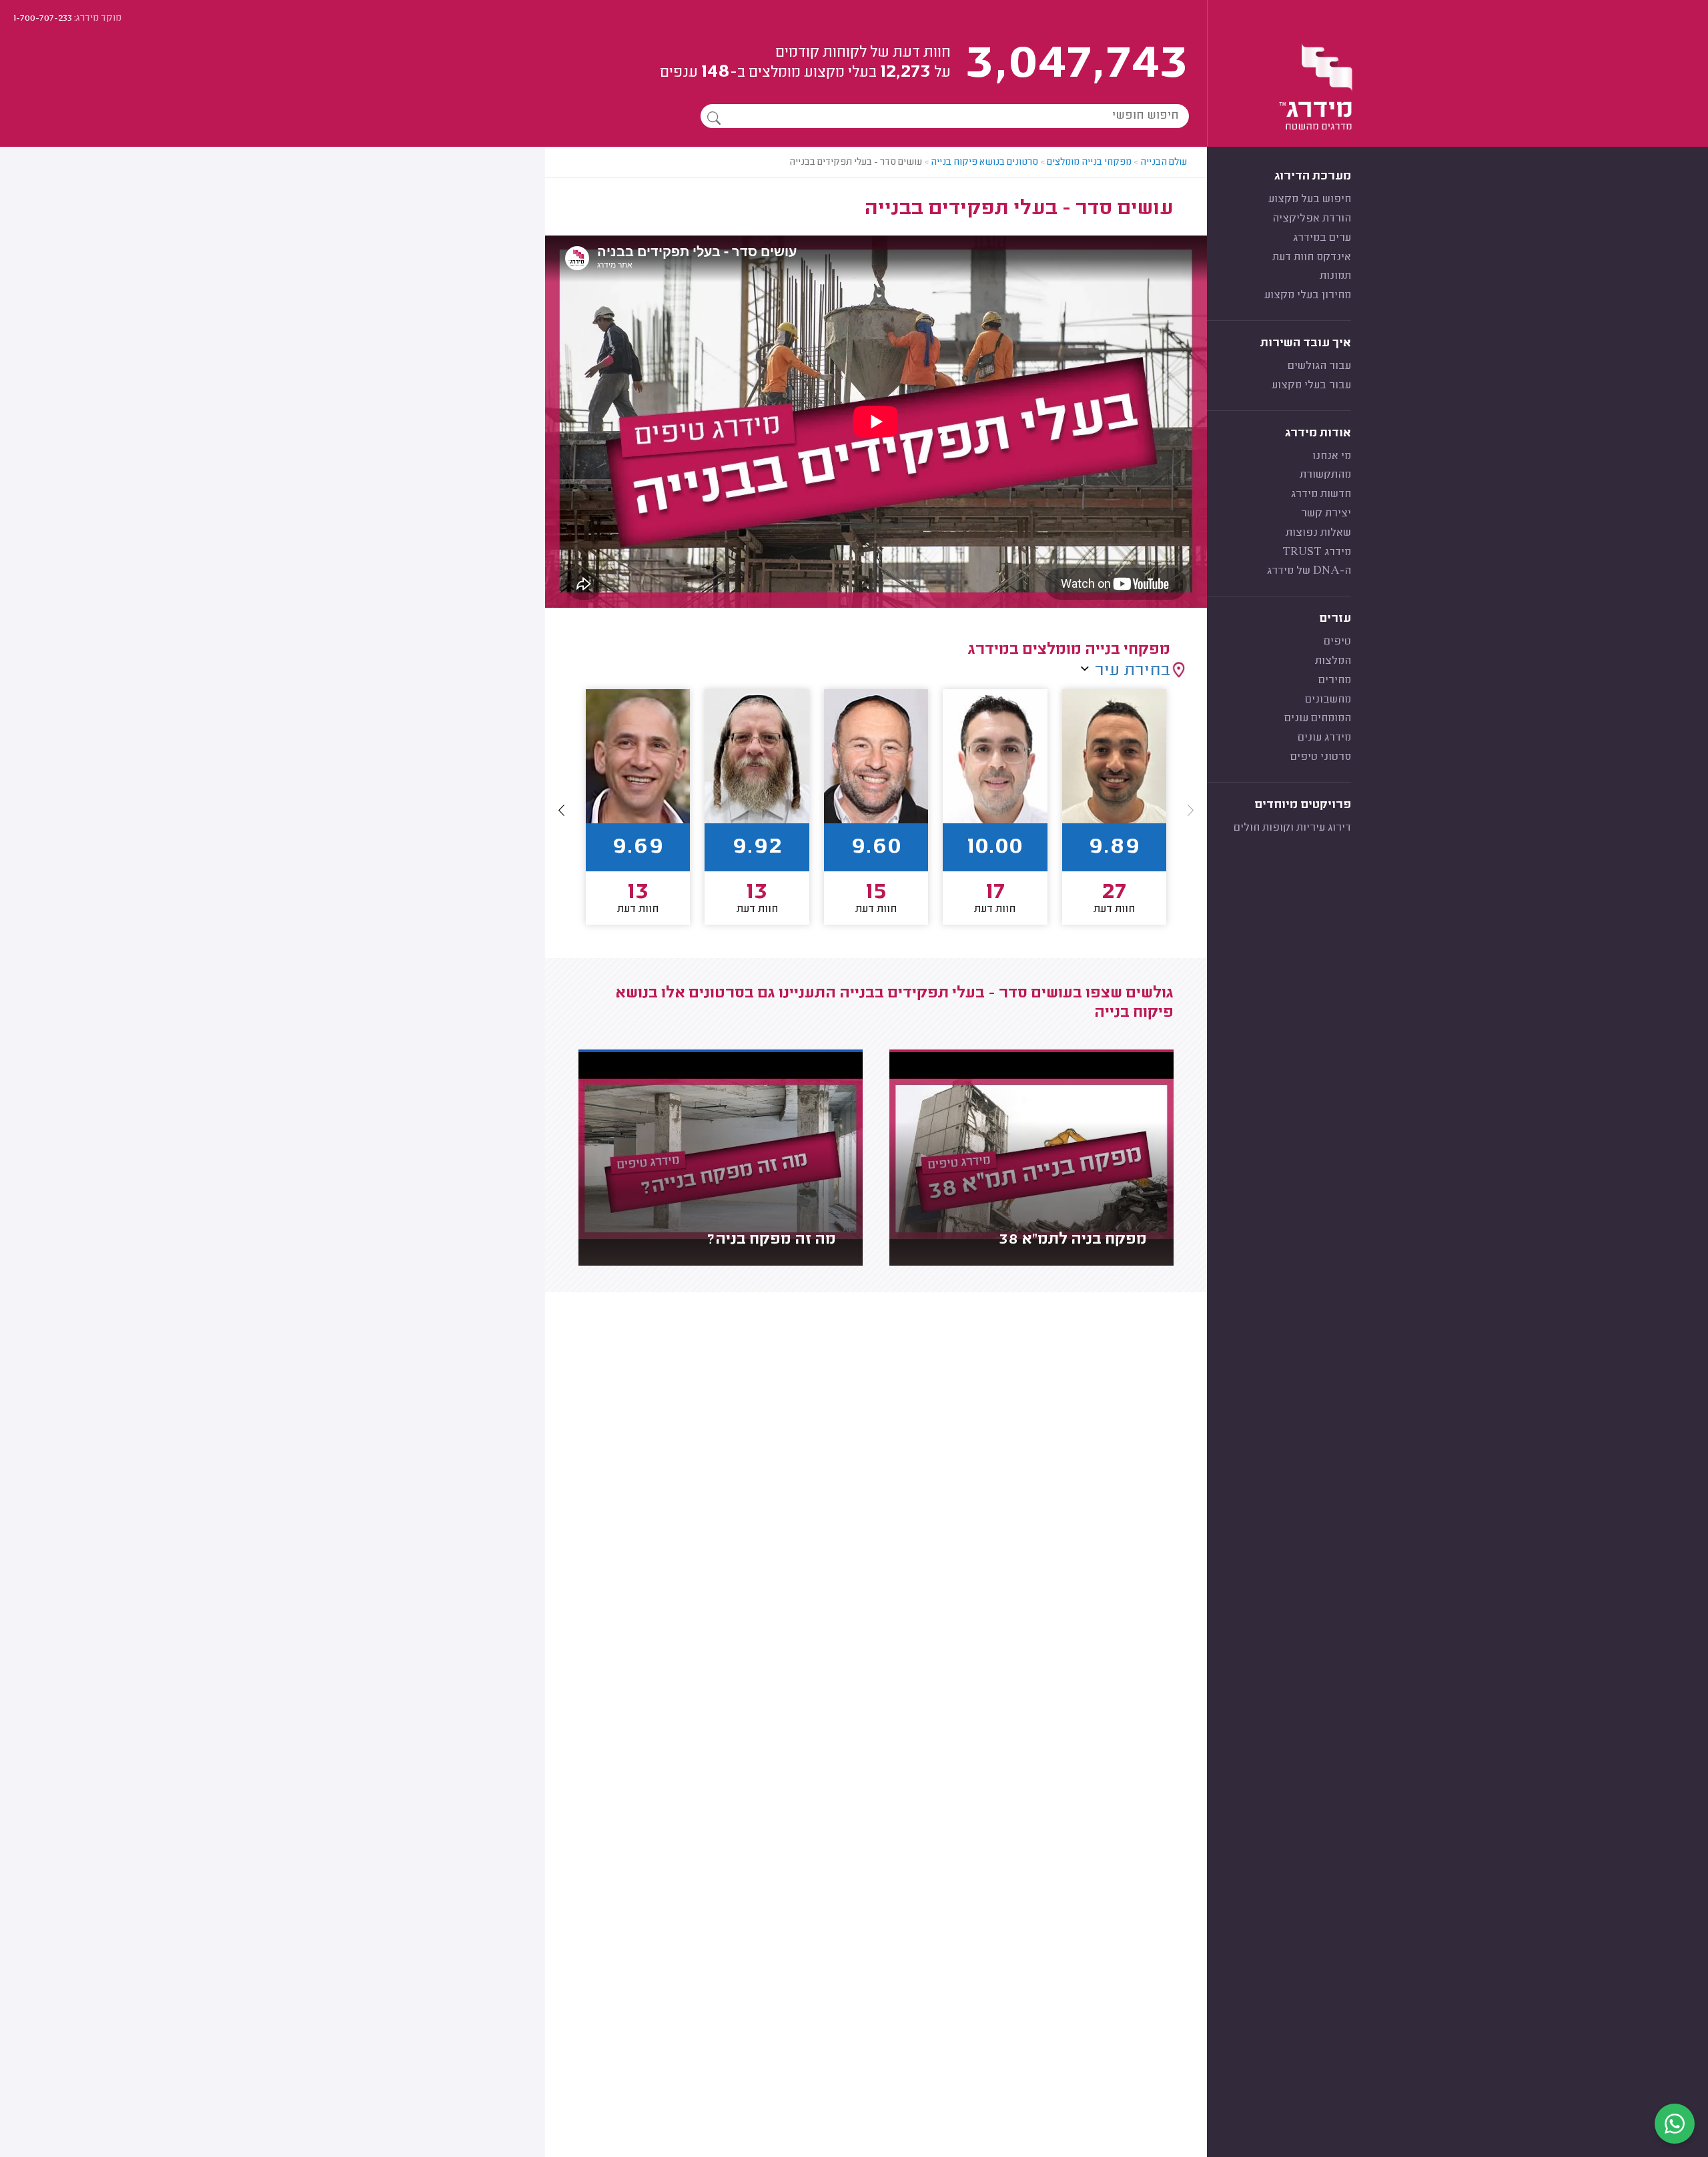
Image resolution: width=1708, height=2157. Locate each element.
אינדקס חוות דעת (1312, 258)
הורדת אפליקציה (1312, 219)
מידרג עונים (1324, 738)
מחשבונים (1328, 700)
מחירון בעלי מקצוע (1308, 296)
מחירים (1335, 681)
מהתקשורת (1325, 475)
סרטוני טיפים (1321, 757)
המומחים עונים (1318, 719)
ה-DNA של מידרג (1309, 571)
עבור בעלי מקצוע (1311, 386)
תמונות (1335, 276)
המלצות (1333, 661)
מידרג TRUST (1317, 552)
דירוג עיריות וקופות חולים (1292, 828)
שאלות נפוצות (1318, 533)
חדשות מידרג (1321, 494)
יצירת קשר (1326, 514)
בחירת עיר (1133, 671)
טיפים (1337, 642)
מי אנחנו (1332, 456)
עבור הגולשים (1319, 366)
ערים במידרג (1322, 238)
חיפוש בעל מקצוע (1310, 199)
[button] (562, 810)
